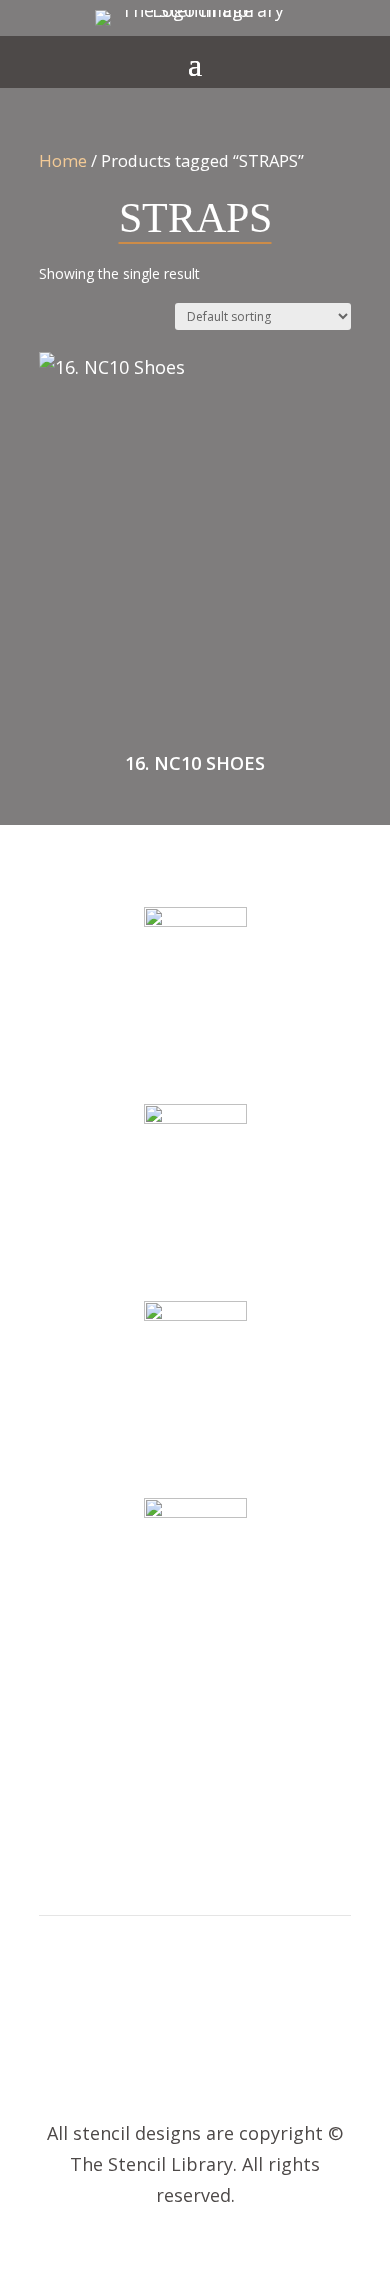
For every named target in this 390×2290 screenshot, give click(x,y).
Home (63, 160)
